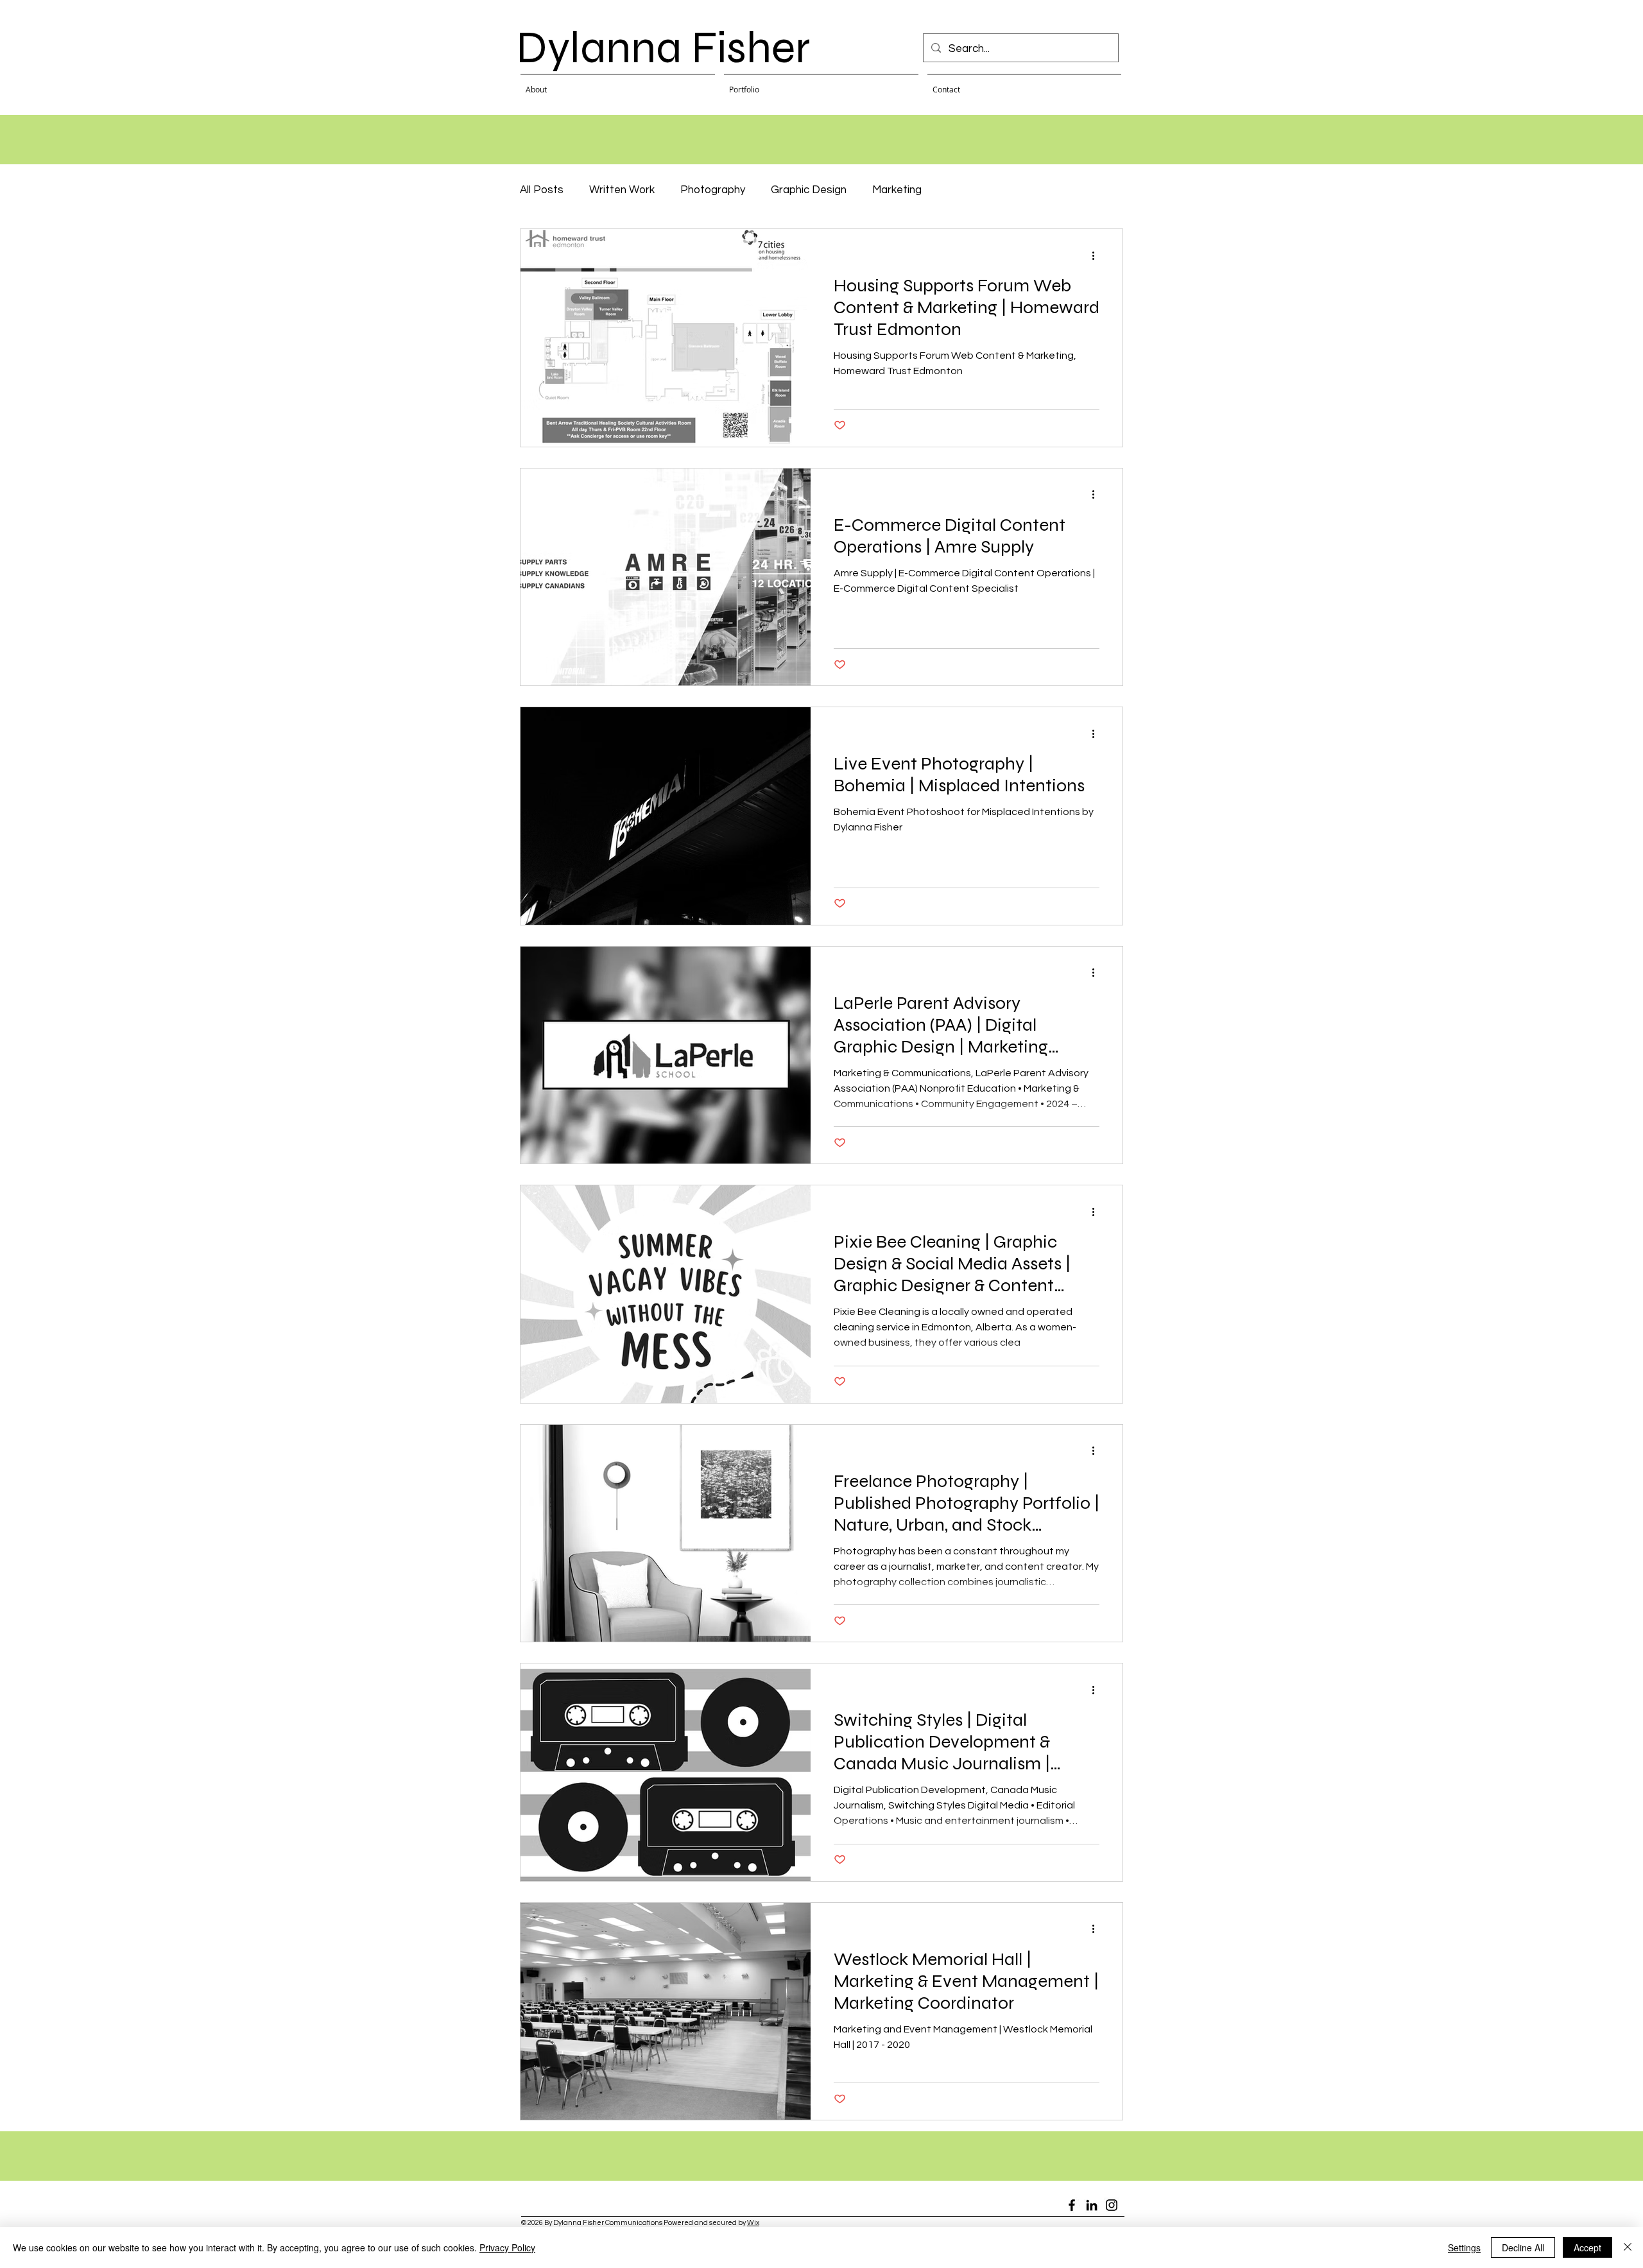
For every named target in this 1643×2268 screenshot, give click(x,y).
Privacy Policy (507, 2247)
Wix (753, 2223)
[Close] (1628, 2247)
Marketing (897, 190)
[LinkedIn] (1092, 2205)
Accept (1587, 2247)
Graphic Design (809, 190)
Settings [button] (1464, 2247)
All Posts (542, 190)
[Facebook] (1072, 2205)
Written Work (622, 190)
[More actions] (1097, 255)
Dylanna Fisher (663, 47)
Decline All (1523, 2247)
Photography (713, 190)
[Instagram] (1112, 2205)
